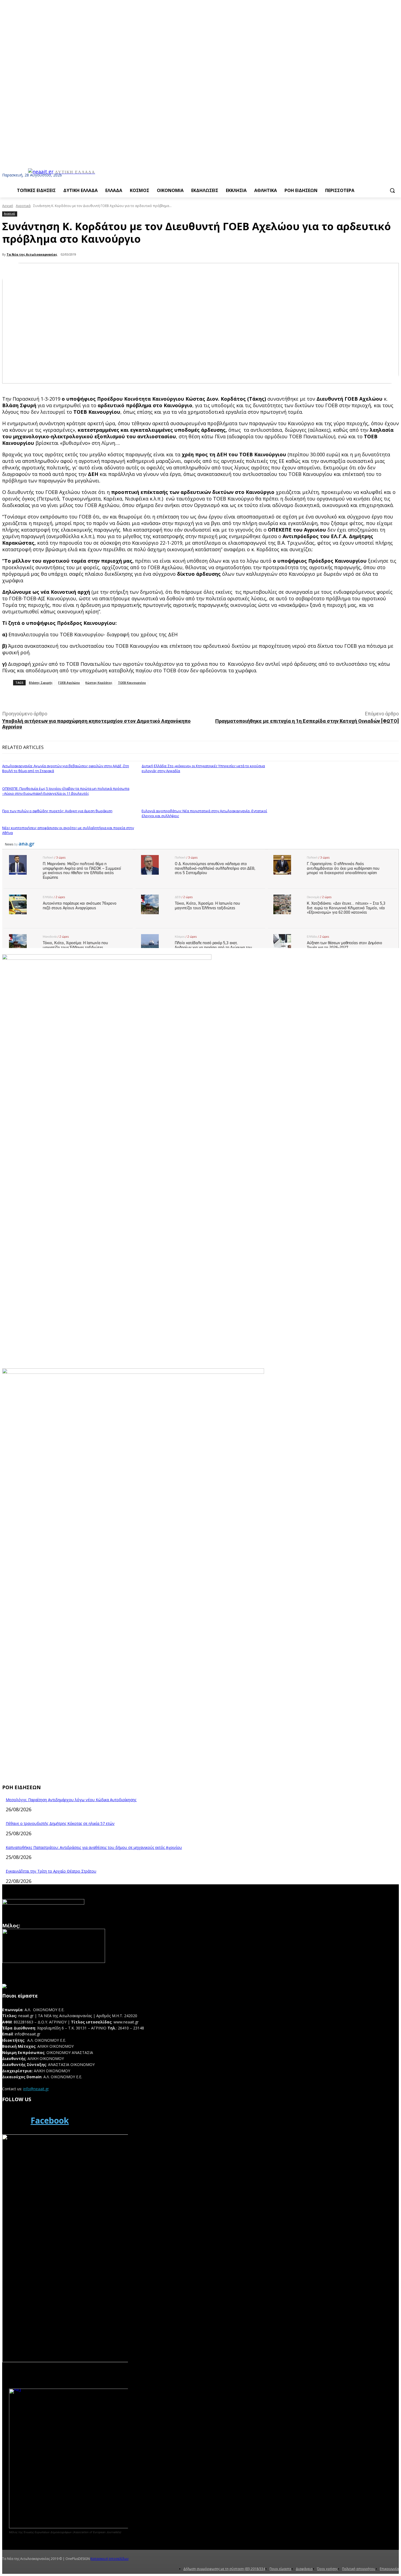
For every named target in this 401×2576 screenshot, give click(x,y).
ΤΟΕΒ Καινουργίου (132, 683)
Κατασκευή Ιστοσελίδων (110, 2559)
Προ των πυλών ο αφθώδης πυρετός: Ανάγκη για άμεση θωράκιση (57, 811)
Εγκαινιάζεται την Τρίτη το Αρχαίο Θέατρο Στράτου (51, 1871)
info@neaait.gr (36, 2089)
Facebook (50, 2120)
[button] (392, 190)
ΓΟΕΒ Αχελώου (69, 683)
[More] (124, 697)
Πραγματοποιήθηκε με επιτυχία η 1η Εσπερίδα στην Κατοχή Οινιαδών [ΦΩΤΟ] (307, 721)
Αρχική (8, 206)
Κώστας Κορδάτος (99, 683)
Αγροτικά (23, 206)
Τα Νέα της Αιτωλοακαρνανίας (32, 254)
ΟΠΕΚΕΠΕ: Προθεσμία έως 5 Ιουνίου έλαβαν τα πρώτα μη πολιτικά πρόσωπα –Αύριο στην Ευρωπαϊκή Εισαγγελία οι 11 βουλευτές (66, 791)
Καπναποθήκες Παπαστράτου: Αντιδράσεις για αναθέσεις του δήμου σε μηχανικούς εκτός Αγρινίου (94, 1847)
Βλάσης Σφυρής (41, 683)
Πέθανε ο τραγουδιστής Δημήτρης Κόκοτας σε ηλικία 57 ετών (60, 1823)
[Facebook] (15, 2121)
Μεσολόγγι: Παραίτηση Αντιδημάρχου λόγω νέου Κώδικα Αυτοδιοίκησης (71, 1800)
